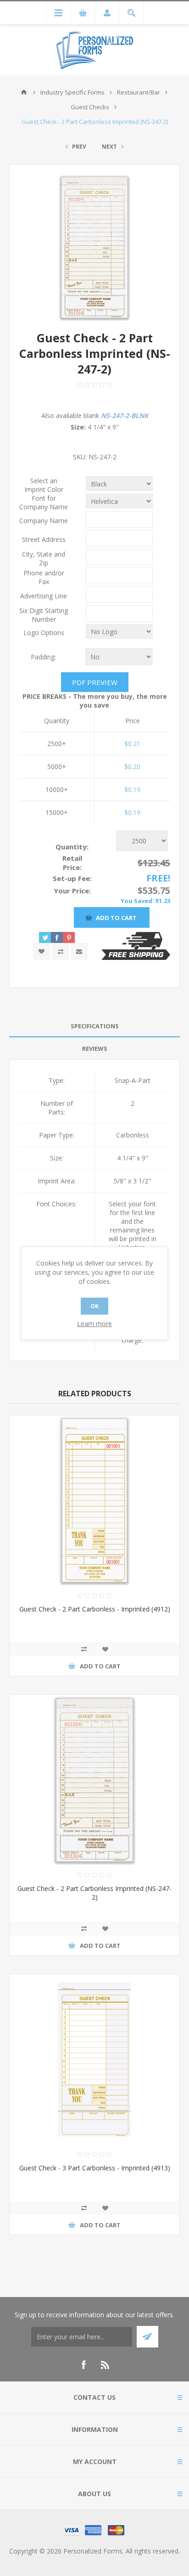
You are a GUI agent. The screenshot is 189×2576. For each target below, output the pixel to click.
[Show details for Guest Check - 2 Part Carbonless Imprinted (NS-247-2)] (94, 1780)
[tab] (94, 1026)
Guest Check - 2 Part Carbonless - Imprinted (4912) (95, 1609)
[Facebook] (83, 2365)
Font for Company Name (44, 502)
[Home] (24, 92)
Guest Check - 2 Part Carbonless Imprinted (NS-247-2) (94, 1893)
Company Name (44, 521)
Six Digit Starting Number (44, 615)
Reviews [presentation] (95, 1048)
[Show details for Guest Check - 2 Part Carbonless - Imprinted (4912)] (94, 1500)
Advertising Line (44, 596)
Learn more (94, 1324)
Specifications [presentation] (95, 1026)
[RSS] (106, 2365)
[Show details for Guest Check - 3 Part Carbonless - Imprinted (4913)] (94, 2059)
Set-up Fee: (72, 878)
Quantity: (72, 847)
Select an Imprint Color (44, 485)
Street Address (44, 539)
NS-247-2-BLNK (125, 415)
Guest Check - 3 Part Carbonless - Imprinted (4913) (95, 2168)
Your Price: (72, 891)
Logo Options (44, 633)
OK (94, 1306)
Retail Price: (72, 863)
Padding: (43, 657)
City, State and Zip (44, 558)
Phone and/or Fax (44, 577)
